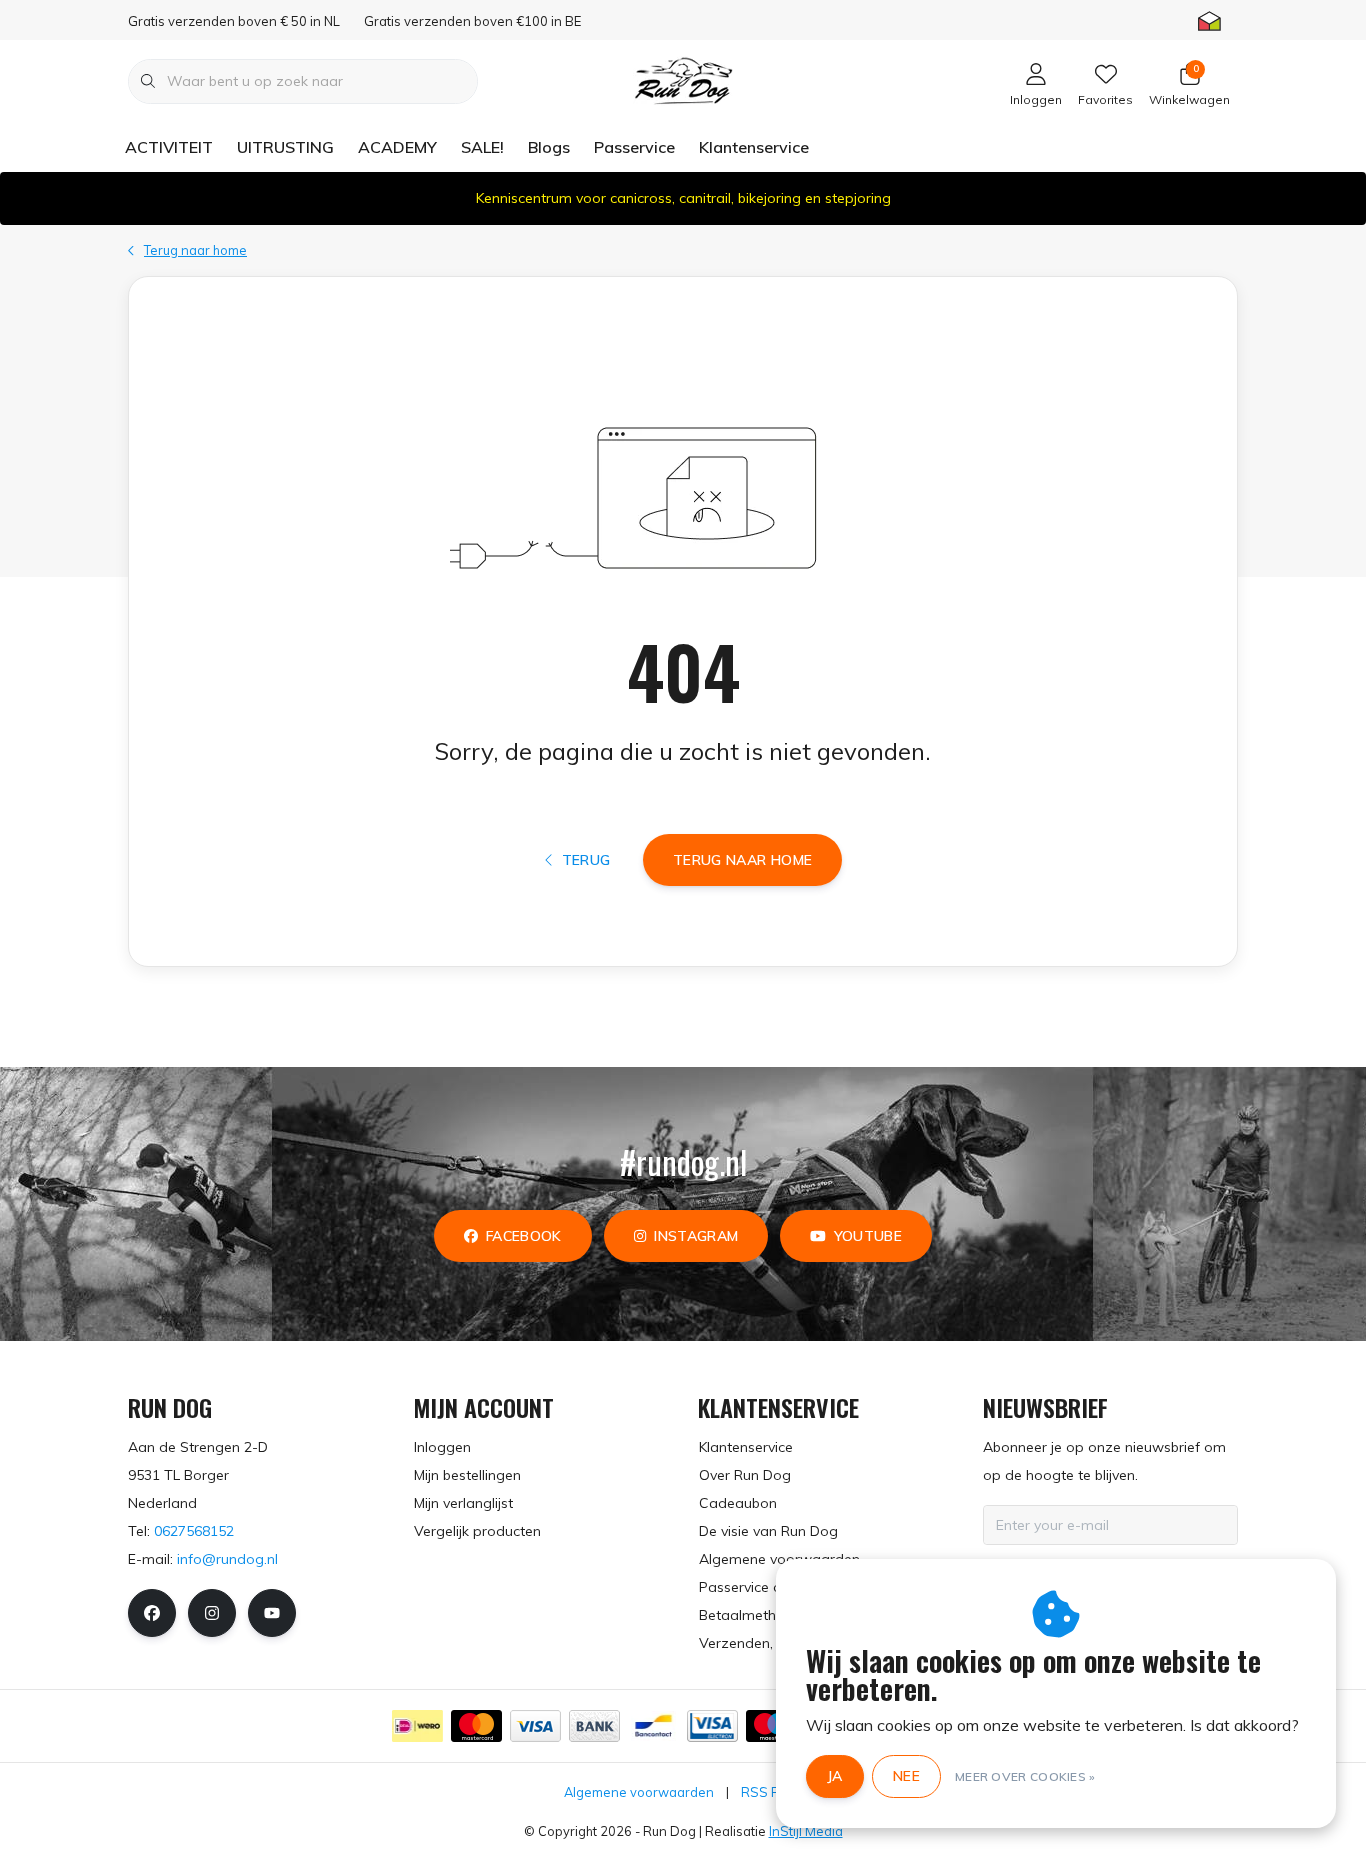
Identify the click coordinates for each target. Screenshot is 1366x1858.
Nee (906, 1776)
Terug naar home (742, 860)
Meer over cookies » (1025, 1776)
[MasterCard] (476, 1726)
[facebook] (152, 1613)
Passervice (634, 147)
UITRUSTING (285, 147)
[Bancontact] (653, 1726)
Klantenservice (754, 147)
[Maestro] (771, 1726)
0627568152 (194, 1531)
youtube (868, 1236)
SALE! (482, 147)
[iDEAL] (417, 1726)
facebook (524, 1236)
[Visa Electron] (712, 1726)
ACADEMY (397, 147)
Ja (835, 1776)
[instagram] (212, 1613)
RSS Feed (771, 1792)
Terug (585, 860)
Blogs (549, 147)
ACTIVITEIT (169, 147)
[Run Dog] (683, 79)
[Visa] (535, 1726)
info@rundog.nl (227, 1559)
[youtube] (272, 1613)
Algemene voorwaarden (639, 1792)
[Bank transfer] (594, 1726)
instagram (696, 1236)
